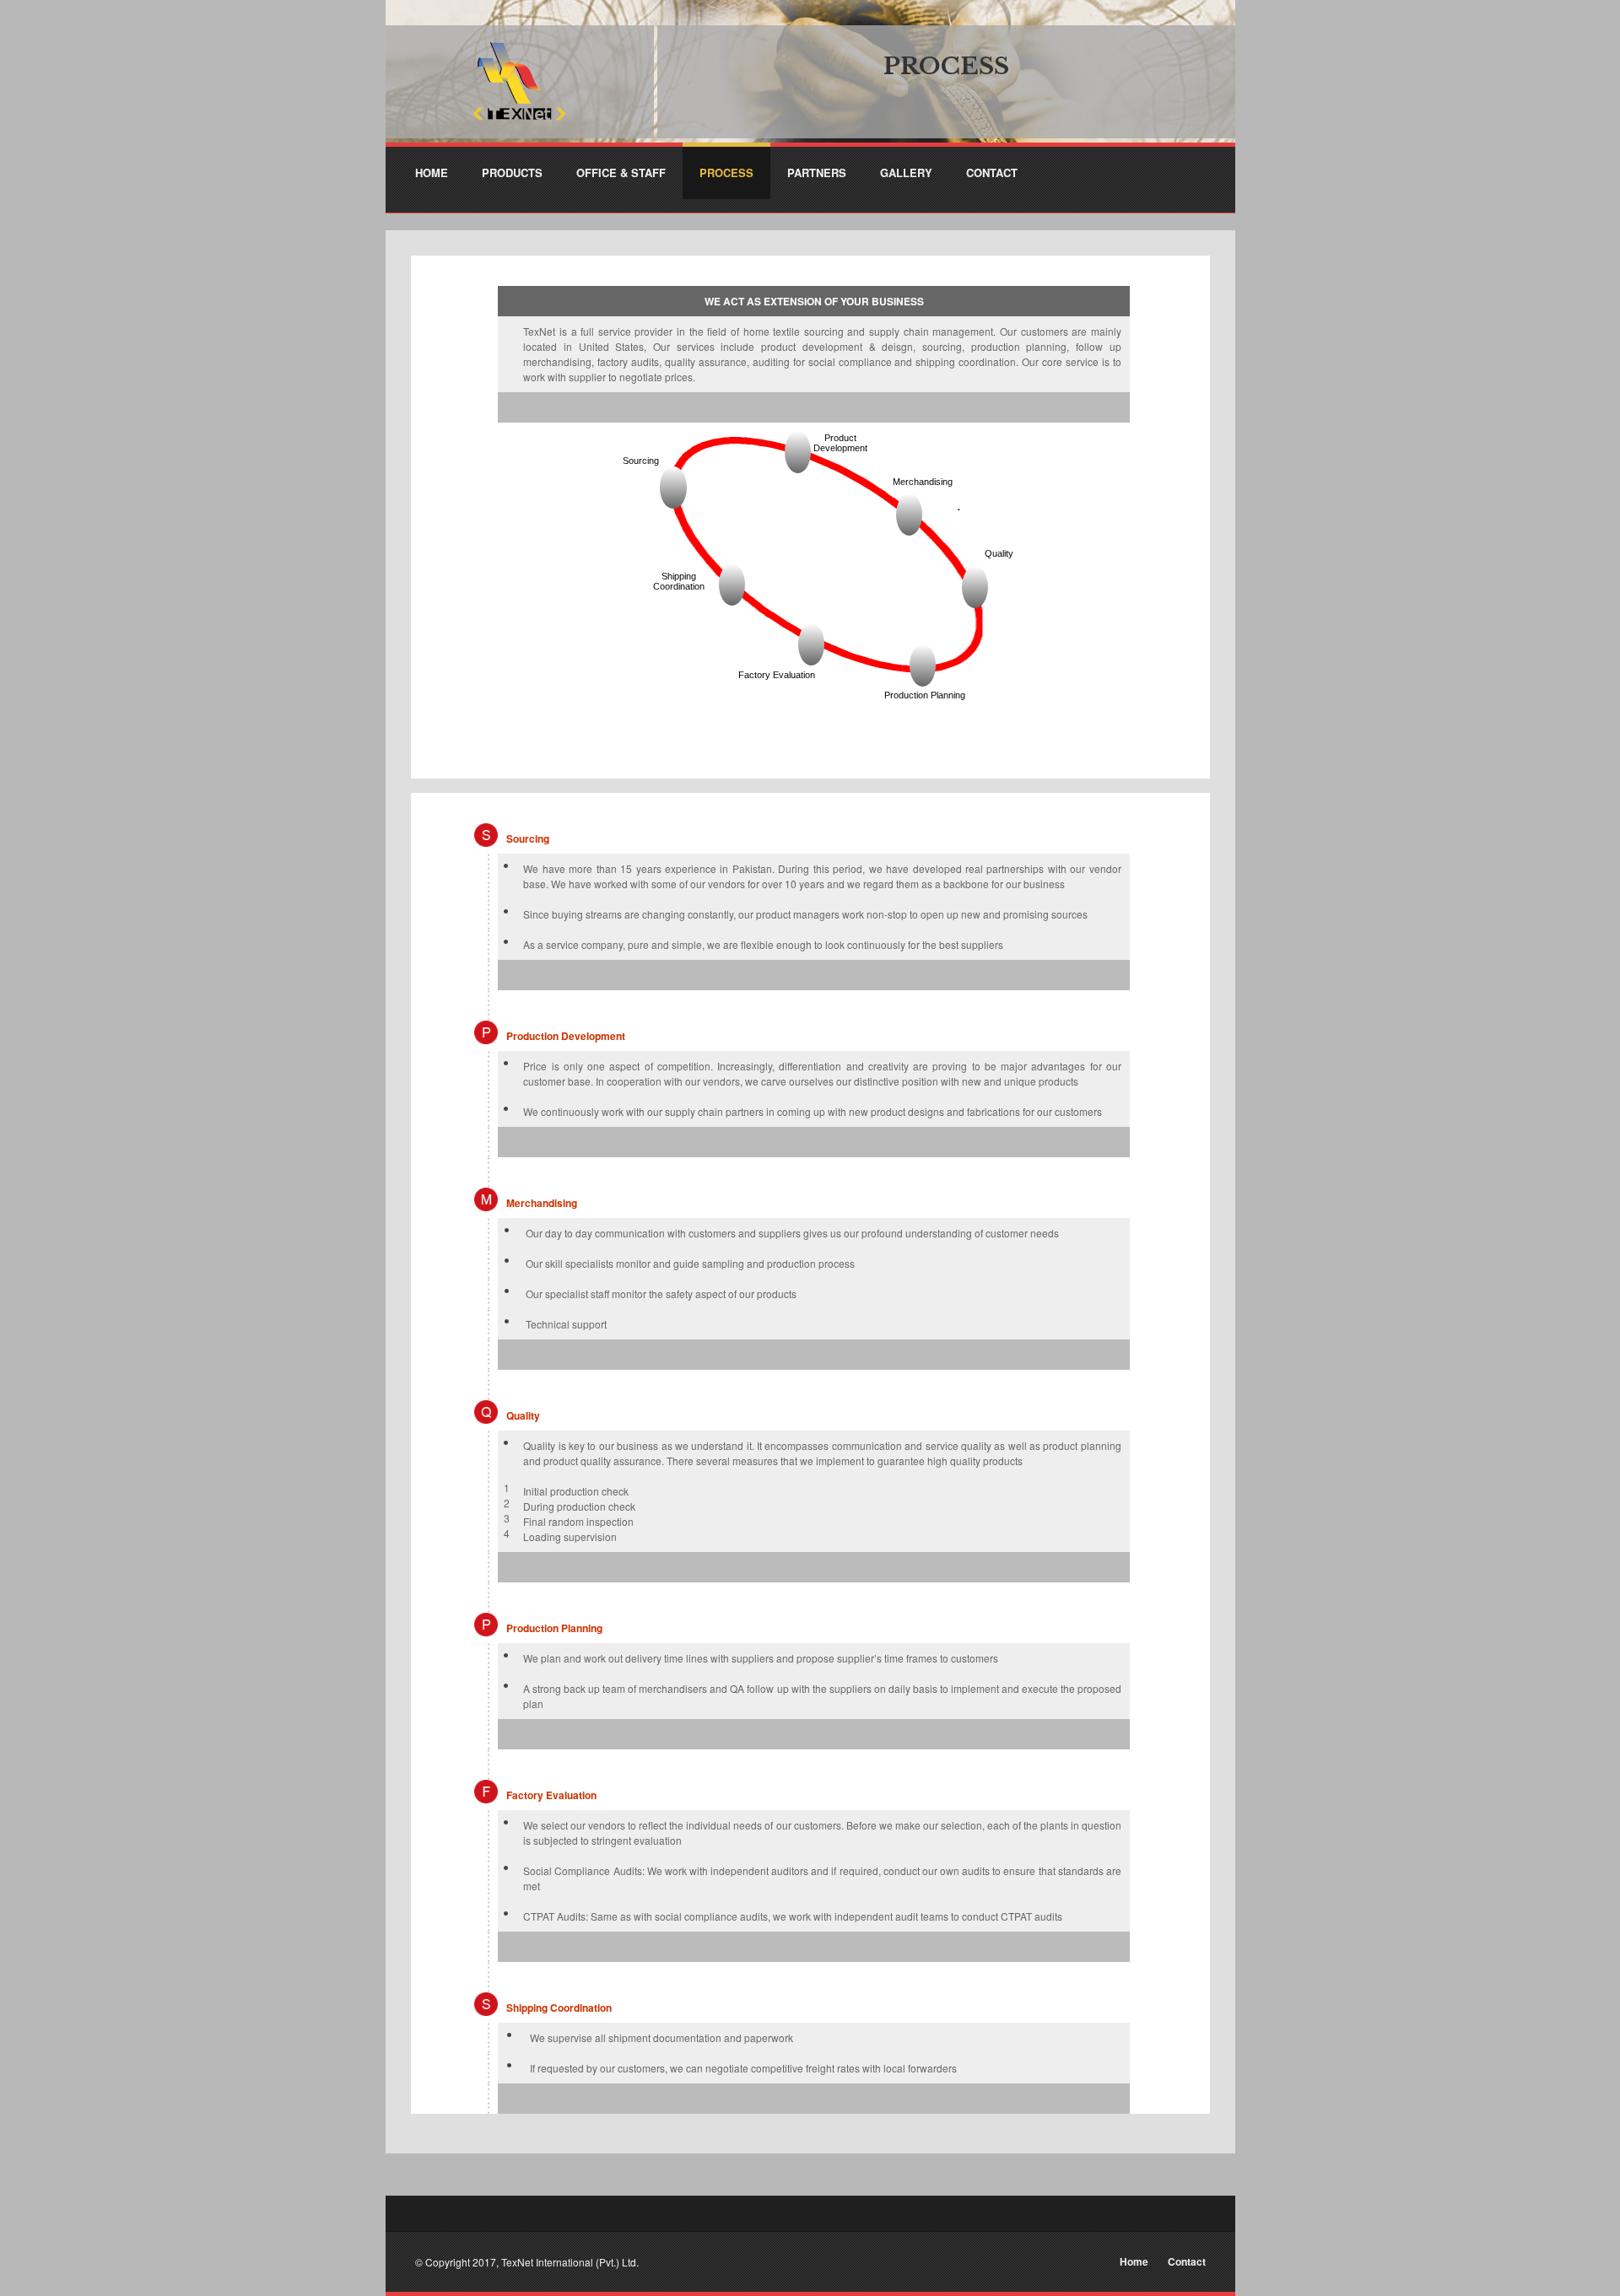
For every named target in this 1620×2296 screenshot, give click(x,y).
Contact (1187, 2261)
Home (1134, 2261)
